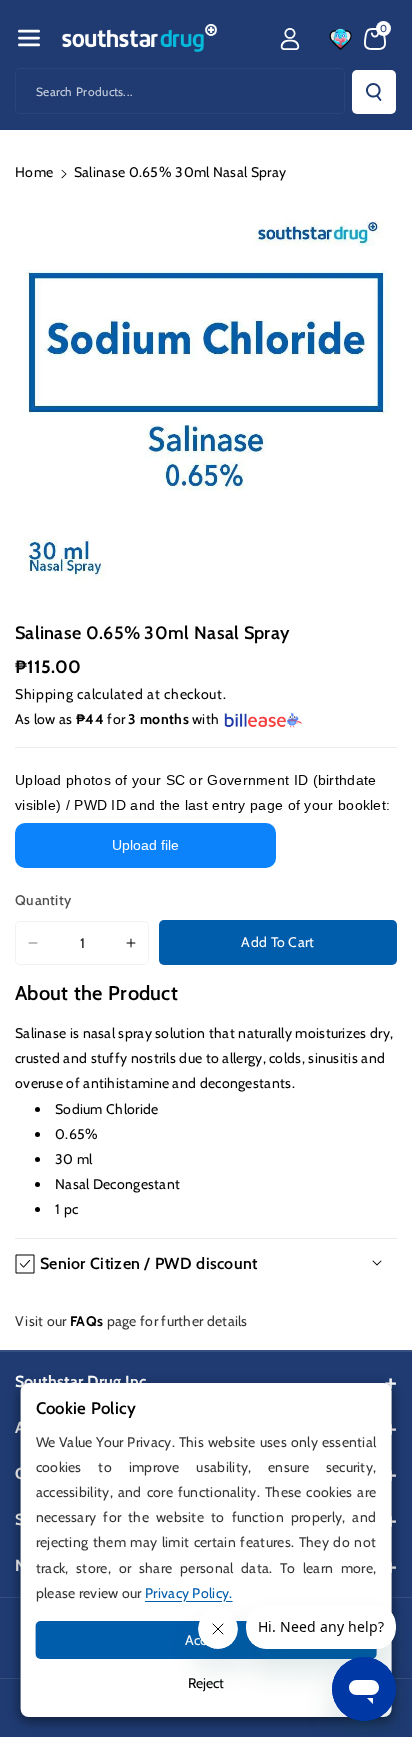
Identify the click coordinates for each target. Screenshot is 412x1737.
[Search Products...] (374, 92)
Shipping (44, 694)
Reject (206, 1683)
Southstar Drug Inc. (82, 1381)
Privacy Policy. (189, 1593)
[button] (29, 38)
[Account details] (290, 39)
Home (34, 172)
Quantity (43, 900)
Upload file (145, 845)
